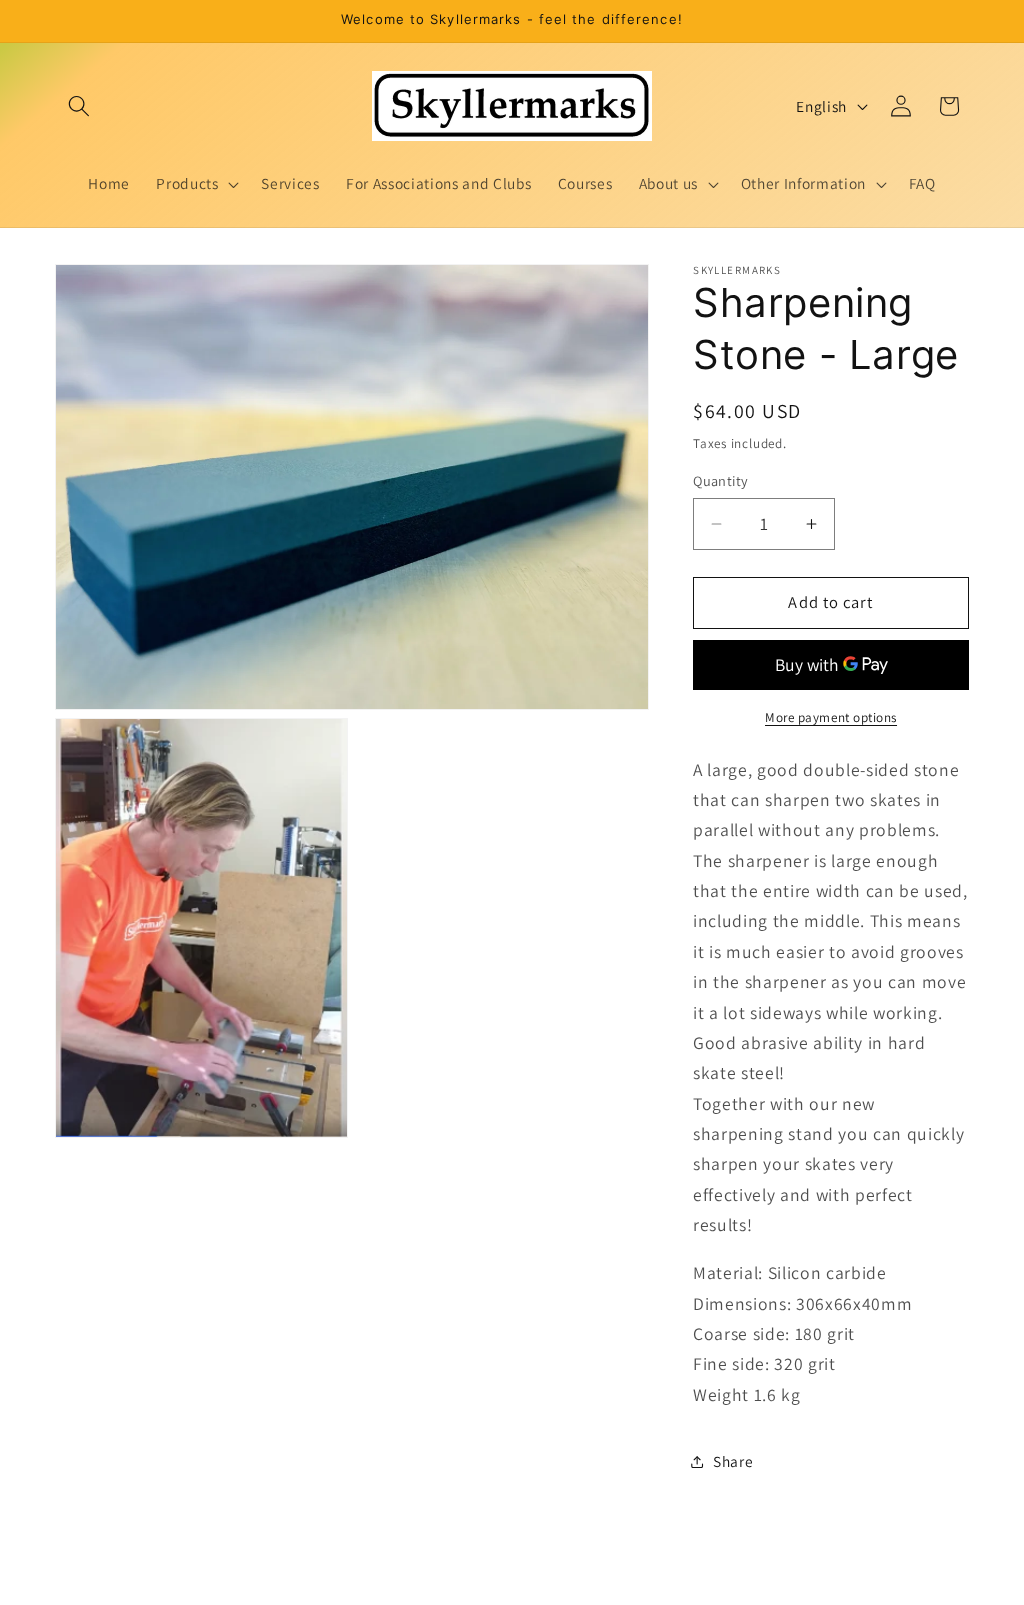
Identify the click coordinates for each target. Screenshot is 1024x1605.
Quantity (721, 480)
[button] (79, 106)
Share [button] (733, 1461)
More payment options (831, 717)
